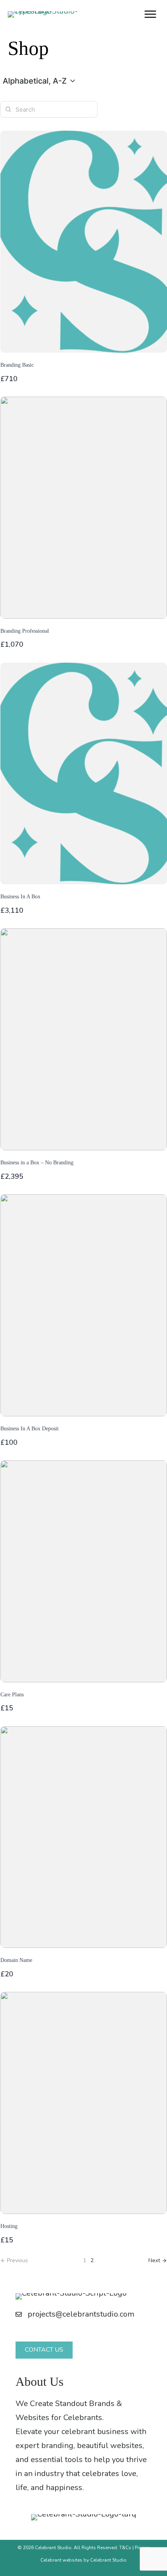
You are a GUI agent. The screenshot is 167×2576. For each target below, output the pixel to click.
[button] (40, 81)
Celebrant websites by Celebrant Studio (83, 2560)
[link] (158, 2260)
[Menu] (150, 14)
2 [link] (92, 2260)
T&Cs (125, 2548)
